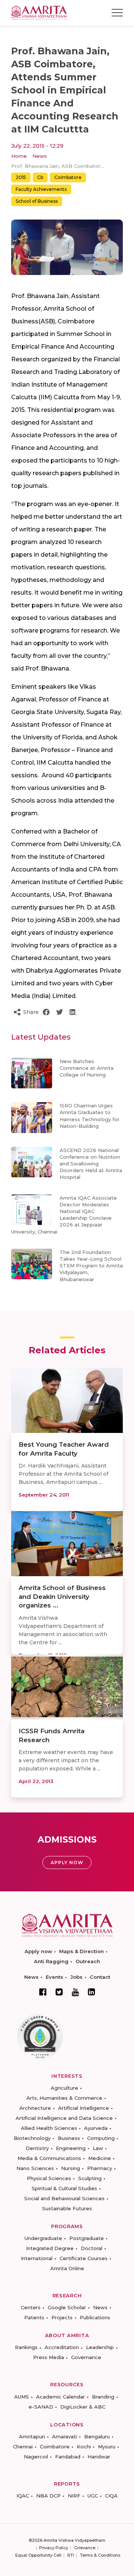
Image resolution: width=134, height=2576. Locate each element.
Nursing (71, 2168)
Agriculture (64, 2088)
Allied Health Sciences (49, 2128)
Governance (86, 2357)
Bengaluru (97, 2436)
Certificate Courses (84, 2258)
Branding (103, 2397)
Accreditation (62, 2347)
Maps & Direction (82, 1951)
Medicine (100, 2158)
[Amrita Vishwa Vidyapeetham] (39, 12)
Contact (100, 1977)
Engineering (71, 2148)
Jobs (76, 1977)
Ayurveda (96, 2128)
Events (55, 1977)
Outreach (88, 1961)
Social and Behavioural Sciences (64, 2198)
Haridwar (99, 2457)
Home (19, 156)
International (37, 2258)
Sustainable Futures (67, 2208)
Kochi (84, 2447)
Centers (31, 2307)
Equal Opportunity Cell (38, 2555)
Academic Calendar (60, 2397)
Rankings (26, 2347)
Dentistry (37, 2148)
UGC (93, 2496)
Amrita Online (67, 2268)
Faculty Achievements (41, 189)
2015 (21, 177)
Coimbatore (68, 177)
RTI (71, 2555)
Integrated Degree (50, 2248)
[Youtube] (75, 1992)
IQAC (23, 2496)
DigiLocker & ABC (83, 2407)
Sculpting (90, 2178)
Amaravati (65, 2436)
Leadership (100, 2347)
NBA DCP (48, 2496)
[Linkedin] (92, 1992)
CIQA (111, 2496)
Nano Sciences (35, 2168)
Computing (101, 2138)
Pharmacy (100, 2168)
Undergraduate (43, 2238)
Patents (34, 2317)
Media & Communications (49, 2158)
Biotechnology (32, 2138)
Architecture (35, 2108)
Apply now (38, 1951)
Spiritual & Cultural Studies (64, 2188)
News (40, 156)
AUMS (22, 2397)
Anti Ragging (51, 1961)
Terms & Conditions (100, 2555)
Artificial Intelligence (84, 2108)
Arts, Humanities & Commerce (64, 2098)
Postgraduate (87, 2238)
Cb (40, 177)
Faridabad (68, 2457)
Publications (95, 2317)
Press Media (49, 2357)
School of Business (37, 201)
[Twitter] (59, 1992)
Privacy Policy (54, 2548)
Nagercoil (36, 2457)
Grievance (85, 2548)
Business (69, 2138)
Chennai (23, 2447)
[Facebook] (43, 1992)
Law (98, 2148)
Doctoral (92, 2248)
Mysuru (107, 2447)
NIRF (74, 2496)
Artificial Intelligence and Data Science (64, 2118)
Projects (62, 2317)
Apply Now (67, 1863)
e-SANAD (41, 2407)
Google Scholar (67, 2307)
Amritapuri (32, 2436)
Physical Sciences (49, 2178)
